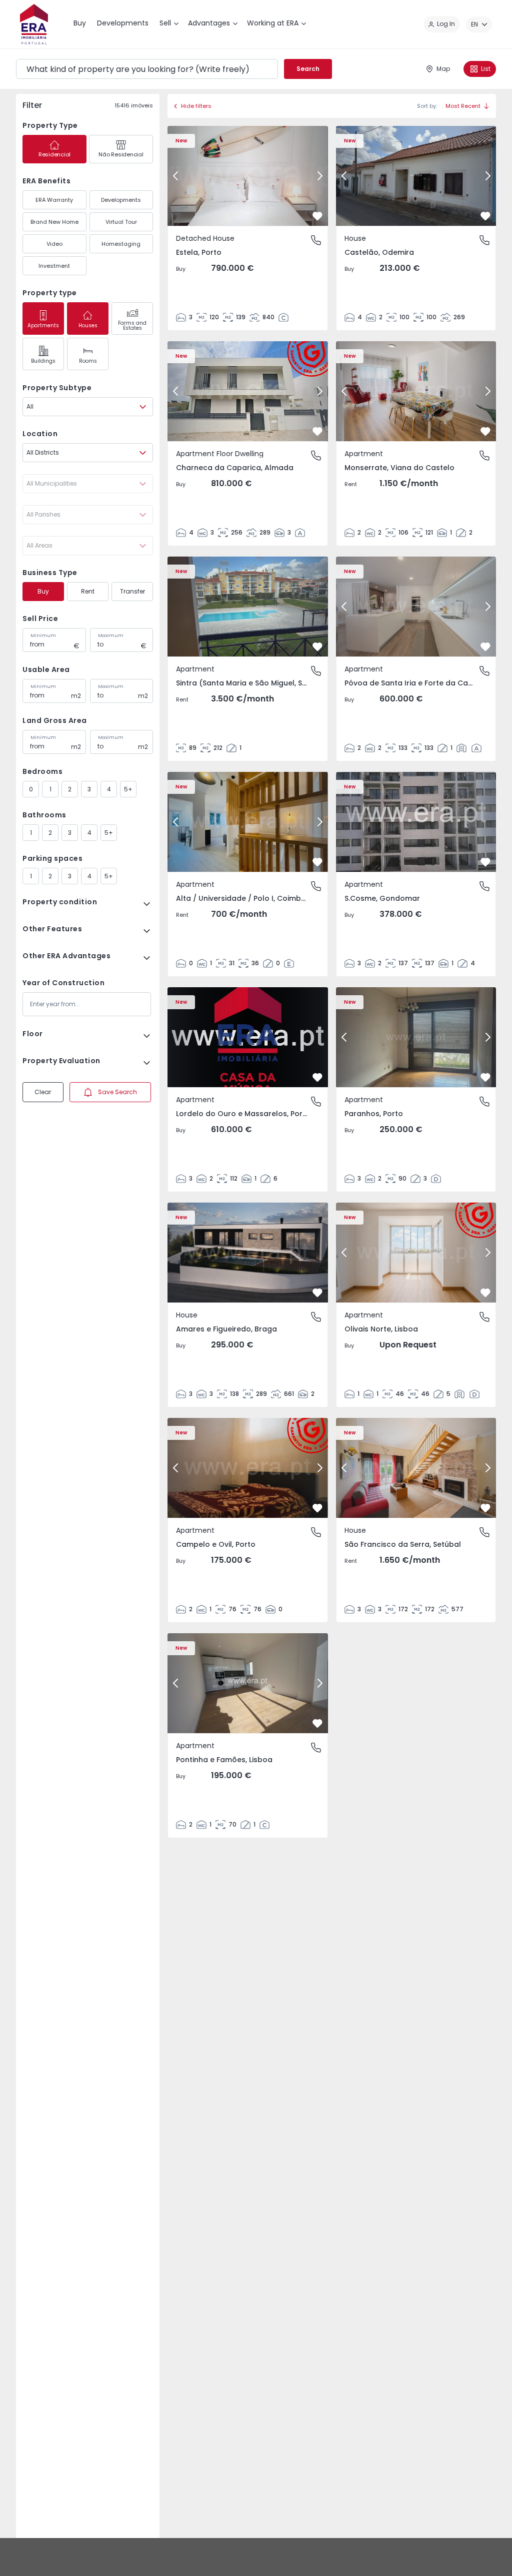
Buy (43, 591)
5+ (128, 789)
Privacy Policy (286, 2562)
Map (443, 69)
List (486, 69)
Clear (43, 1092)
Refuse (413, 2557)
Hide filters (196, 106)
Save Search (117, 1092)
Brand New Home (54, 222)
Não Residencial (121, 154)
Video (54, 244)
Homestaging (121, 244)
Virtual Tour (121, 222)
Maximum (111, 636)
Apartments (43, 325)
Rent (88, 591)
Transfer (132, 591)
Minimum (43, 636)
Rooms (88, 361)
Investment (54, 266)
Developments (121, 200)
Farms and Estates (132, 325)
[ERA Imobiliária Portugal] (34, 24)
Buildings (43, 361)
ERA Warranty (54, 200)
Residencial (54, 154)
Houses (88, 325)
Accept (471, 2557)
